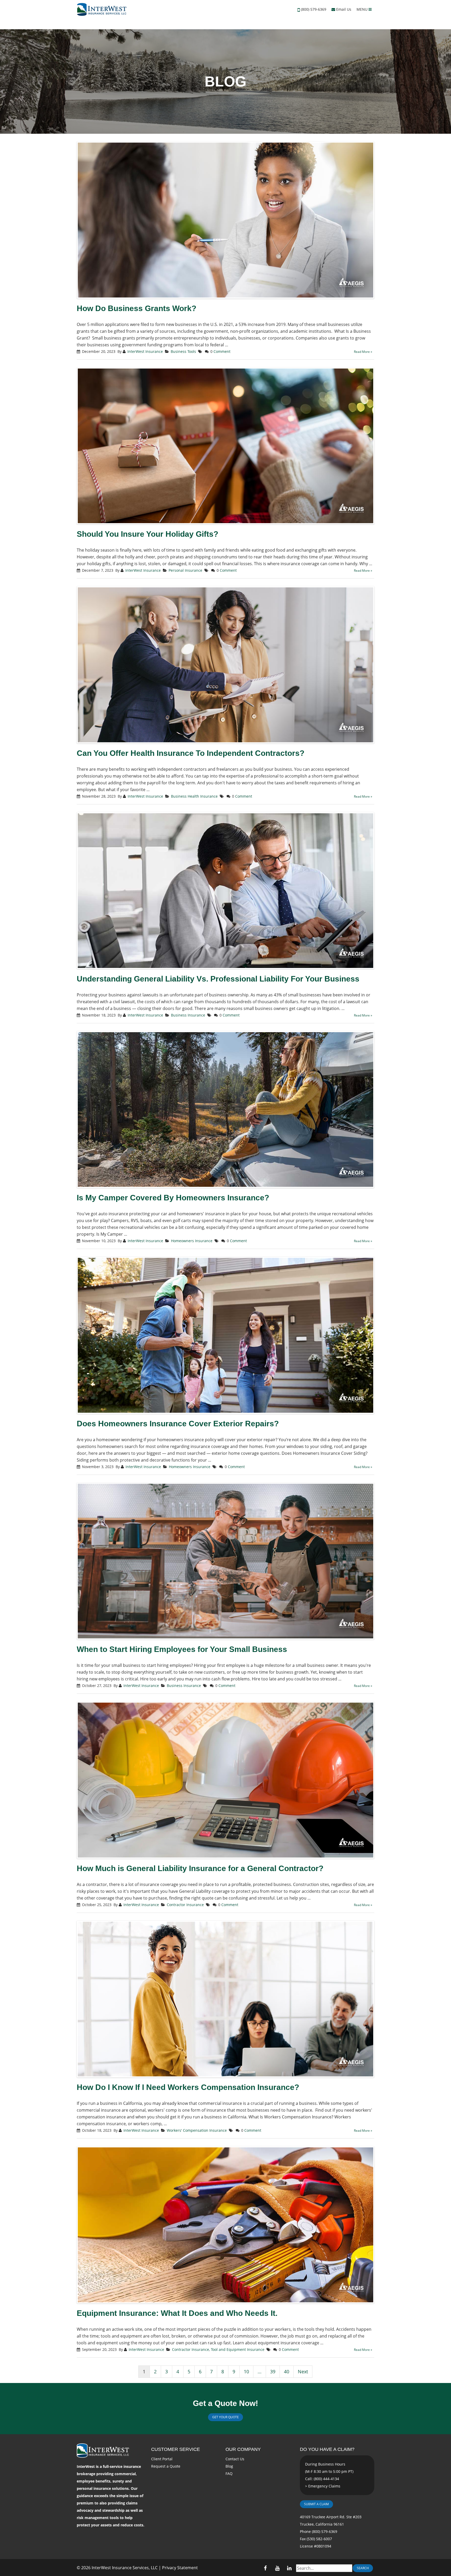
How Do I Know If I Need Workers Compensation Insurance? (188, 2087)
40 (287, 2371)
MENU (363, 9)
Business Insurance (188, 1015)
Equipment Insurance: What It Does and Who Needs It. (177, 2313)
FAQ (229, 2473)
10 (246, 2371)
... (260, 2371)
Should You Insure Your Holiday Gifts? (147, 534)
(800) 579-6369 (314, 9)
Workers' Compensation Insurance (197, 2130)
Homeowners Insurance (192, 1241)
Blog (229, 2466)
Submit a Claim (316, 2504)
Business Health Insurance (194, 796)
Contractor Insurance (185, 1905)
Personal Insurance (185, 570)
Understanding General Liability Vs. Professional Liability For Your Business (218, 979)
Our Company (243, 2449)
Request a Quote (166, 2466)
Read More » (363, 352)
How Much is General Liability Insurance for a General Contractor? (200, 1868)
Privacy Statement (180, 2568)
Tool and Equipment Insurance (238, 2349)
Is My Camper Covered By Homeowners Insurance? (173, 1198)
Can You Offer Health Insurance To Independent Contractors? (191, 753)
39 (273, 2371)
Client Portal (162, 2459)
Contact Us (235, 2459)
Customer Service (176, 2449)
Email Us (343, 9)
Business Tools (183, 351)
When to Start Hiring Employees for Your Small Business (182, 1649)
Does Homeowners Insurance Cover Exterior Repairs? (178, 1424)
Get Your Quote (225, 2417)
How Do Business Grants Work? (137, 308)
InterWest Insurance (145, 351)
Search (363, 2568)
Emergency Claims (324, 2486)
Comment (222, 351)
